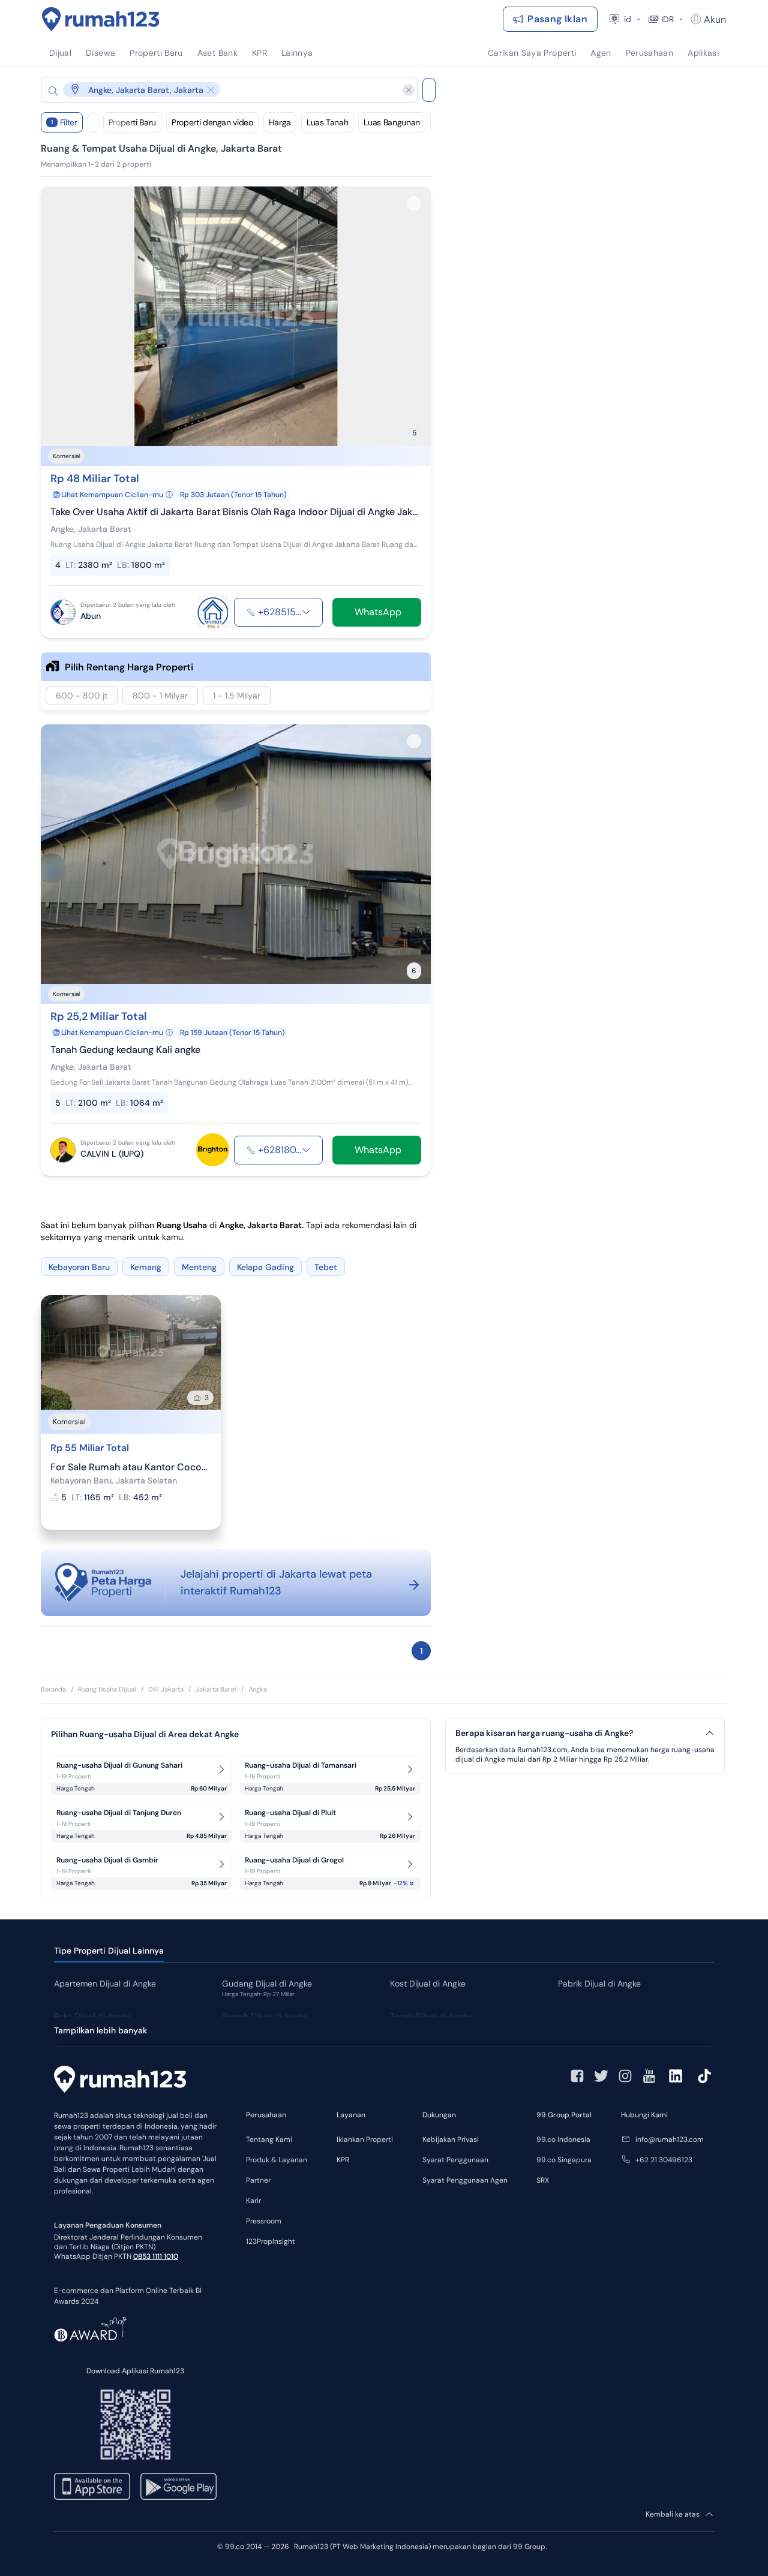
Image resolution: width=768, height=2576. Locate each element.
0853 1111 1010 (156, 2256)
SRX (543, 2180)
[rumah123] (120, 2081)
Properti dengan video (212, 122)
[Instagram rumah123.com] (625, 2076)
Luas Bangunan (391, 122)
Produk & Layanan (277, 2160)
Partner (258, 2180)
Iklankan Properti (365, 2139)
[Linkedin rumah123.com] (676, 2076)
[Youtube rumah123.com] (649, 2076)
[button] (220, 90)
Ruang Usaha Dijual (107, 1689)
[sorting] (93, 122)
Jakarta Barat (216, 1689)
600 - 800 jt (82, 696)
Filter (64, 122)
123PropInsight (271, 2241)
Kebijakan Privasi (451, 2139)
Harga (280, 122)
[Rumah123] (101, 19)
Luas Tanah (328, 122)
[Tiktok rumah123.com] (704, 2076)
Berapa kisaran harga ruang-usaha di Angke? (544, 1733)
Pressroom (264, 2221)
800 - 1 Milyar (160, 696)
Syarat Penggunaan (455, 2160)
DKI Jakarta (166, 1689)
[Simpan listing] (414, 203)
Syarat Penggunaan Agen (465, 2180)
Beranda (53, 1689)
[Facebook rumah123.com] (577, 2076)
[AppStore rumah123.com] (92, 2486)
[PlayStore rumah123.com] (178, 2486)
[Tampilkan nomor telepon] (306, 612)
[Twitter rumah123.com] (601, 2076)
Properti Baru (132, 122)
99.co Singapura (564, 2160)
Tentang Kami (269, 2139)
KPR (343, 2160)
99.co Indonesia (563, 2139)
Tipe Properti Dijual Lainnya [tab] (109, 1951)
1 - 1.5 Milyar (237, 696)
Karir (253, 2201)
